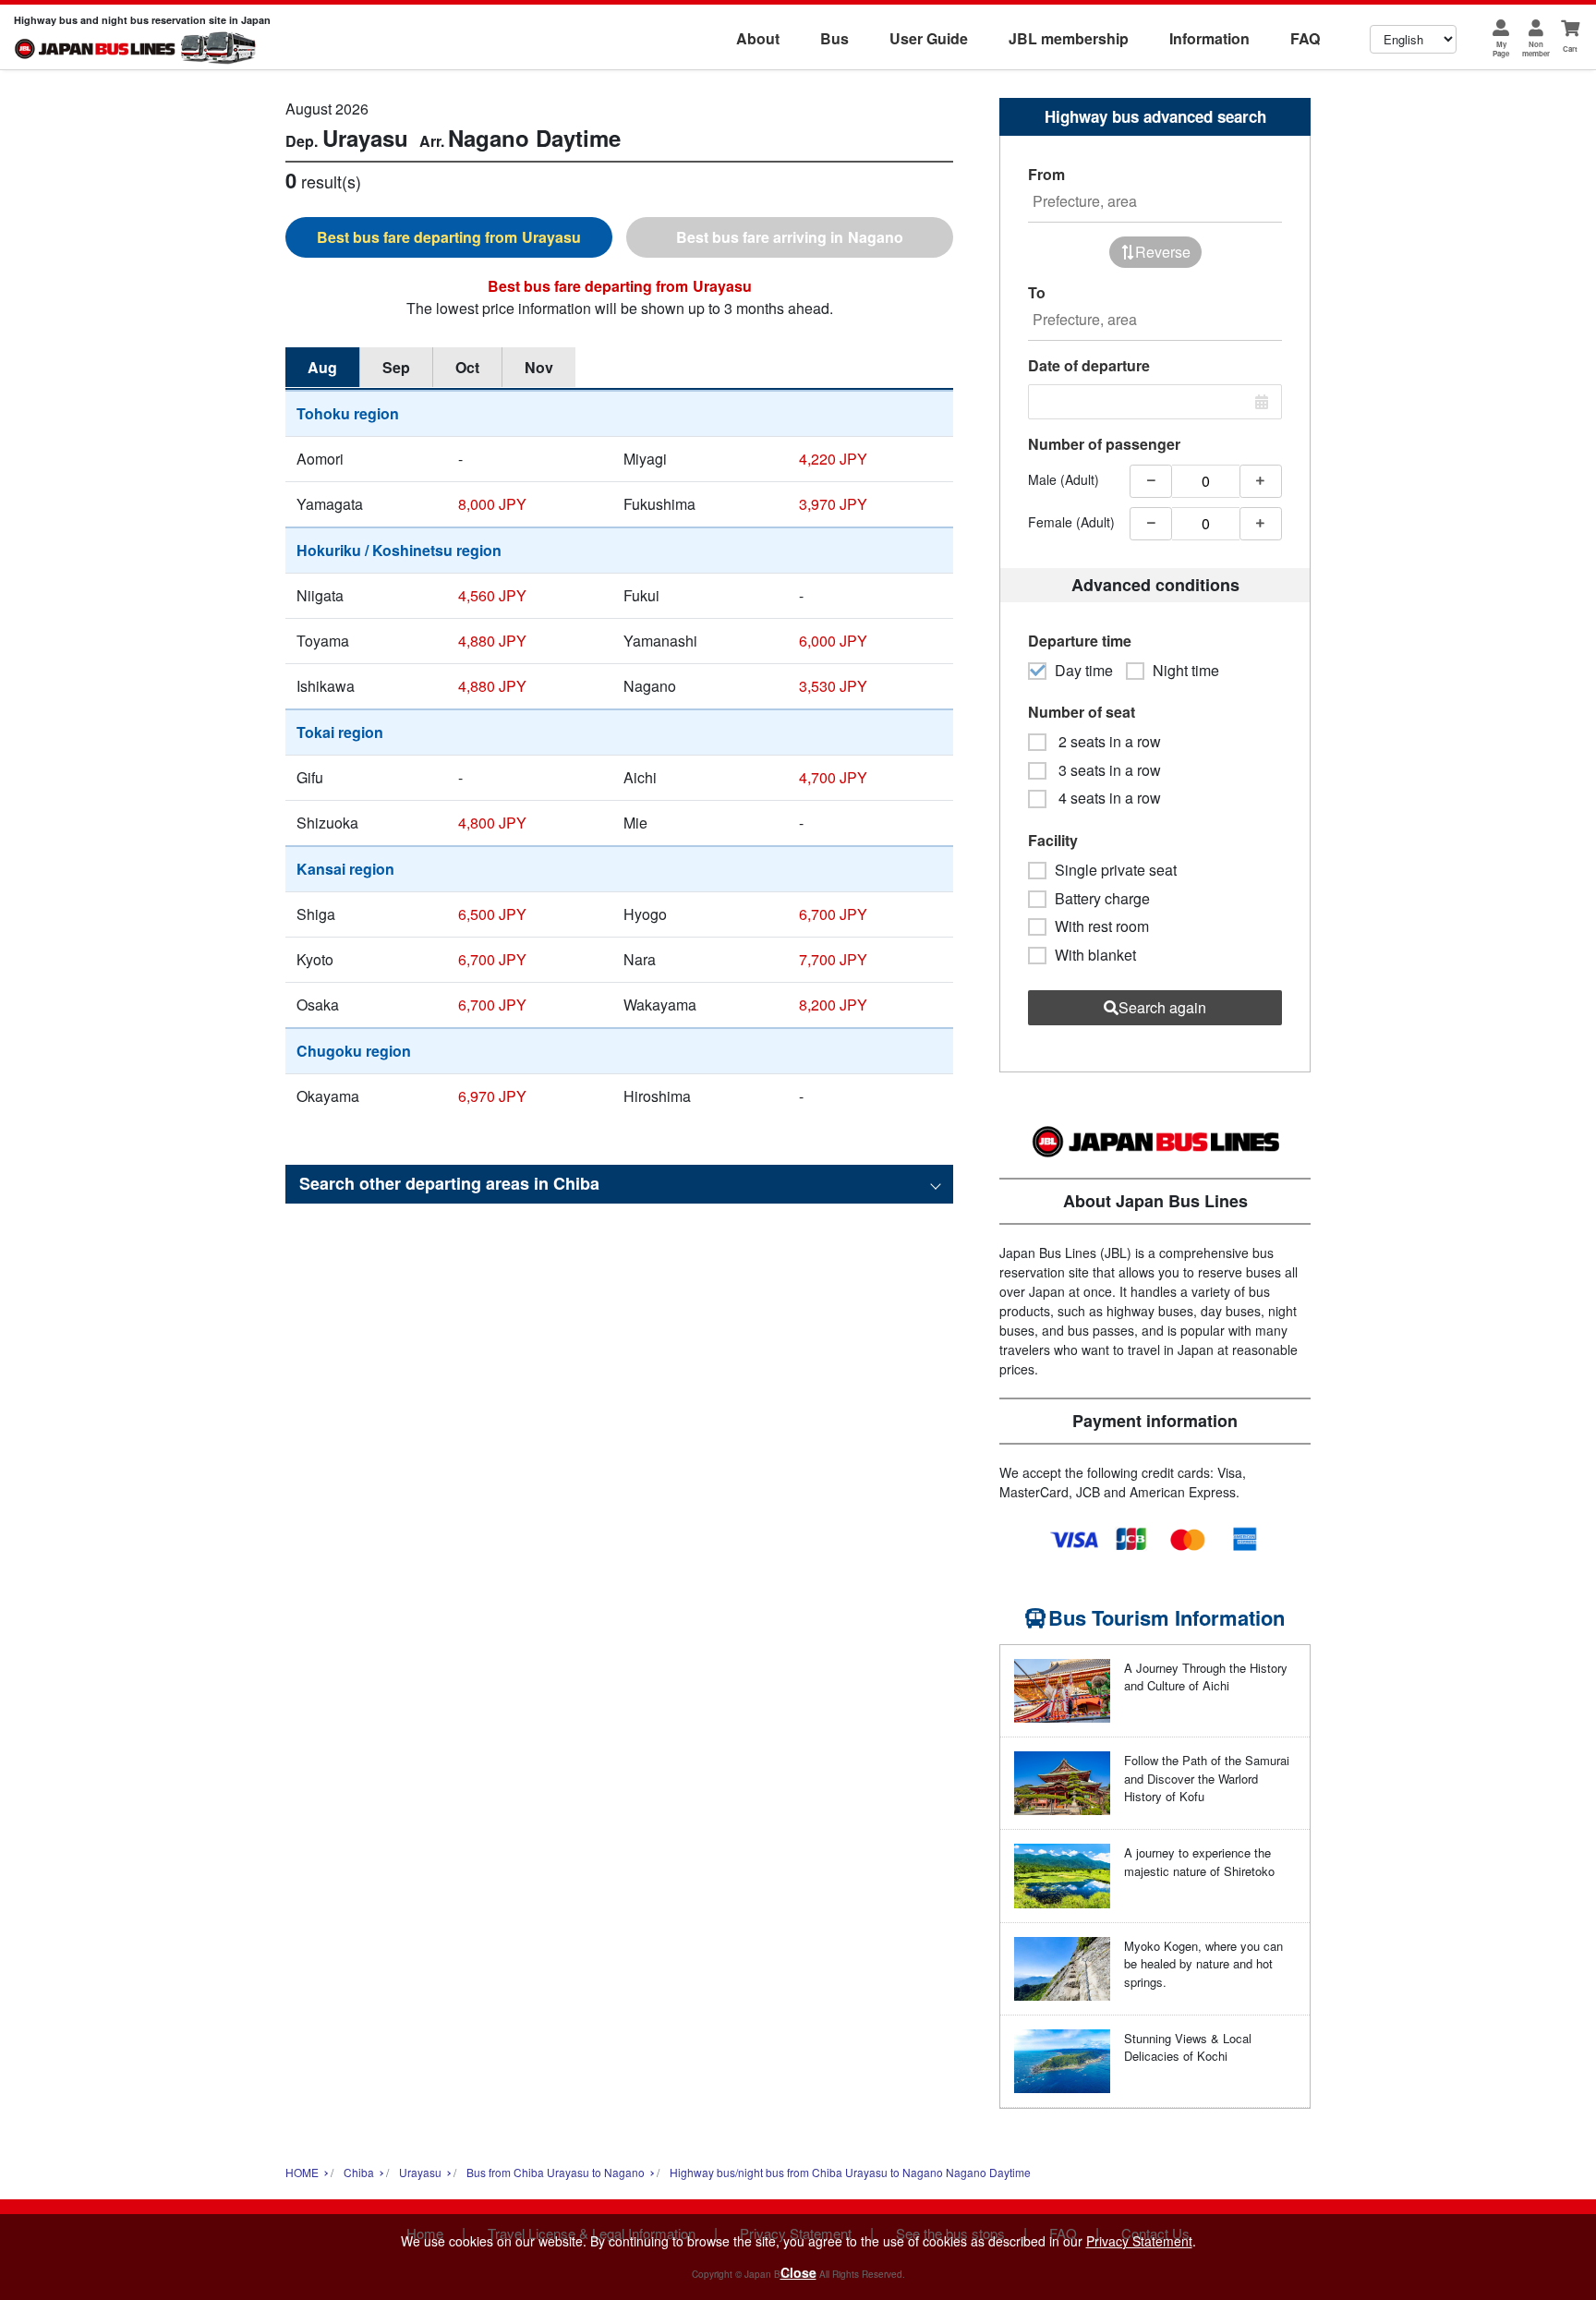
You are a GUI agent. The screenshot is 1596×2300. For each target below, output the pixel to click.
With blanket (1095, 955)
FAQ (1305, 38)
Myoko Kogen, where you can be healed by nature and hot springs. (1203, 1964)
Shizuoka (327, 823)
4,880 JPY (492, 641)
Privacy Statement (1139, 2241)
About (758, 38)
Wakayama (660, 1005)
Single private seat (1116, 870)
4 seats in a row (1108, 798)
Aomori (320, 459)
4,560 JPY (492, 595)
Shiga (316, 914)
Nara (640, 959)
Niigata (320, 595)
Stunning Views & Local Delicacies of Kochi (1188, 2047)
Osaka (318, 1005)
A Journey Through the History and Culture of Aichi (1206, 1677)
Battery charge (1102, 899)
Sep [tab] (396, 367)
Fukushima (659, 504)
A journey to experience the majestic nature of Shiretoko (1199, 1862)
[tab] (449, 237)
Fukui (641, 595)
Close (798, 2272)
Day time (1084, 671)
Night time (1186, 671)
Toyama (323, 641)
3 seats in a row (1108, 770)
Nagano (650, 686)
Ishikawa (326, 686)
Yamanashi (660, 641)
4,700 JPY (833, 777)
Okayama (328, 1096)
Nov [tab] (539, 367)
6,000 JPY (833, 641)
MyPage (1501, 48)
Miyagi (645, 459)
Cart (1570, 48)
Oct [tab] (467, 367)
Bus (834, 38)
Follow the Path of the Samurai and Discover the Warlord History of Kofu (1207, 1778)
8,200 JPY (833, 1005)
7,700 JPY (833, 959)
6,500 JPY (492, 914)
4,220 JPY (833, 459)
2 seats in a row (1108, 742)
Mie (635, 823)
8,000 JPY (492, 504)
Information (1209, 38)
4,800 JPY (492, 823)
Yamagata (330, 504)
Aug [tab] (322, 367)
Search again (1162, 1007)
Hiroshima (657, 1096)
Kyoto (315, 959)
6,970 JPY (492, 1096)
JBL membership (1069, 38)
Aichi (640, 777)
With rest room (1102, 926)
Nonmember (1536, 48)
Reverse (1163, 252)
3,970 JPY (833, 504)
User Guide (929, 38)
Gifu (310, 777)
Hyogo (645, 914)
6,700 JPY (833, 914)
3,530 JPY (833, 686)
